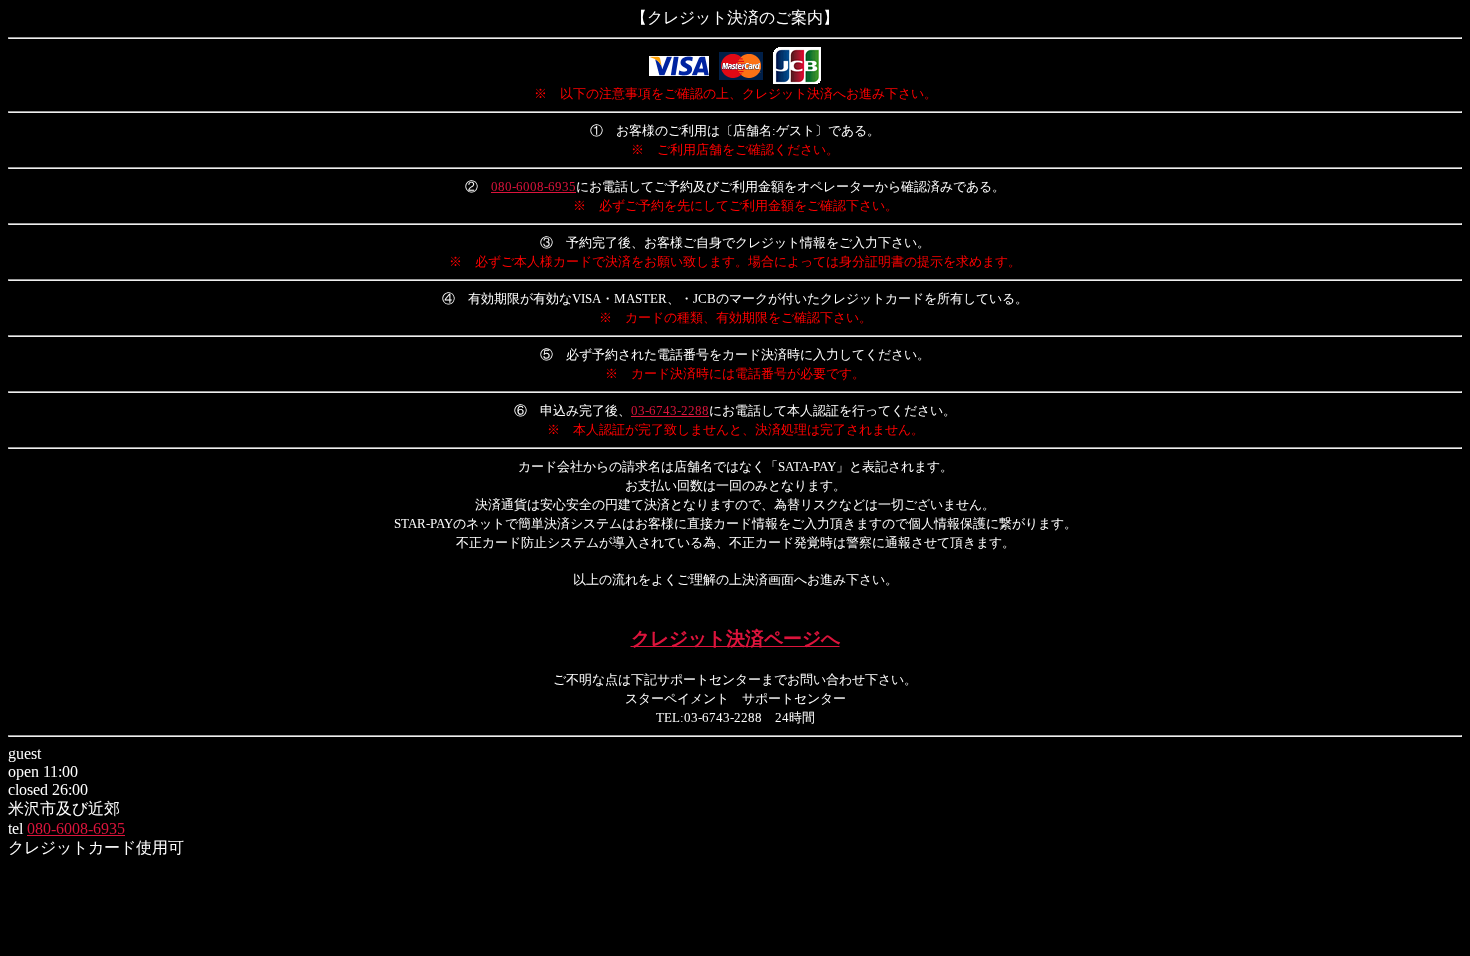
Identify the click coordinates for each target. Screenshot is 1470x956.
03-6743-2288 (670, 410)
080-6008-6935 (533, 186)
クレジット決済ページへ (735, 638)
